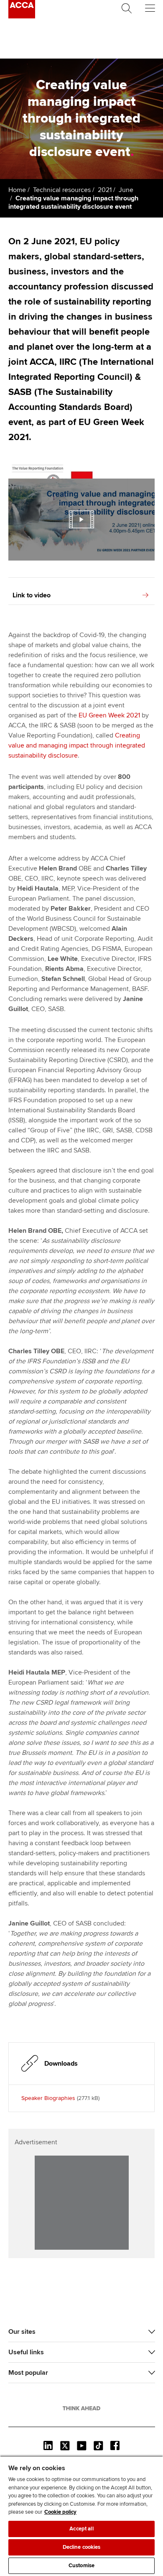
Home (17, 190)
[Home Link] (81, 2408)
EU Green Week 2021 (109, 715)
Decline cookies (82, 2547)
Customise (81, 2566)
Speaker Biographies (48, 2098)
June (126, 190)
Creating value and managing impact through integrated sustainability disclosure (77, 745)
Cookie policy (60, 2512)
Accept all (81, 2529)
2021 (105, 190)
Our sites (22, 2332)
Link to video (32, 595)
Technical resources (62, 190)
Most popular (28, 2373)
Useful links (26, 2352)
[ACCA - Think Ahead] (22, 16)
